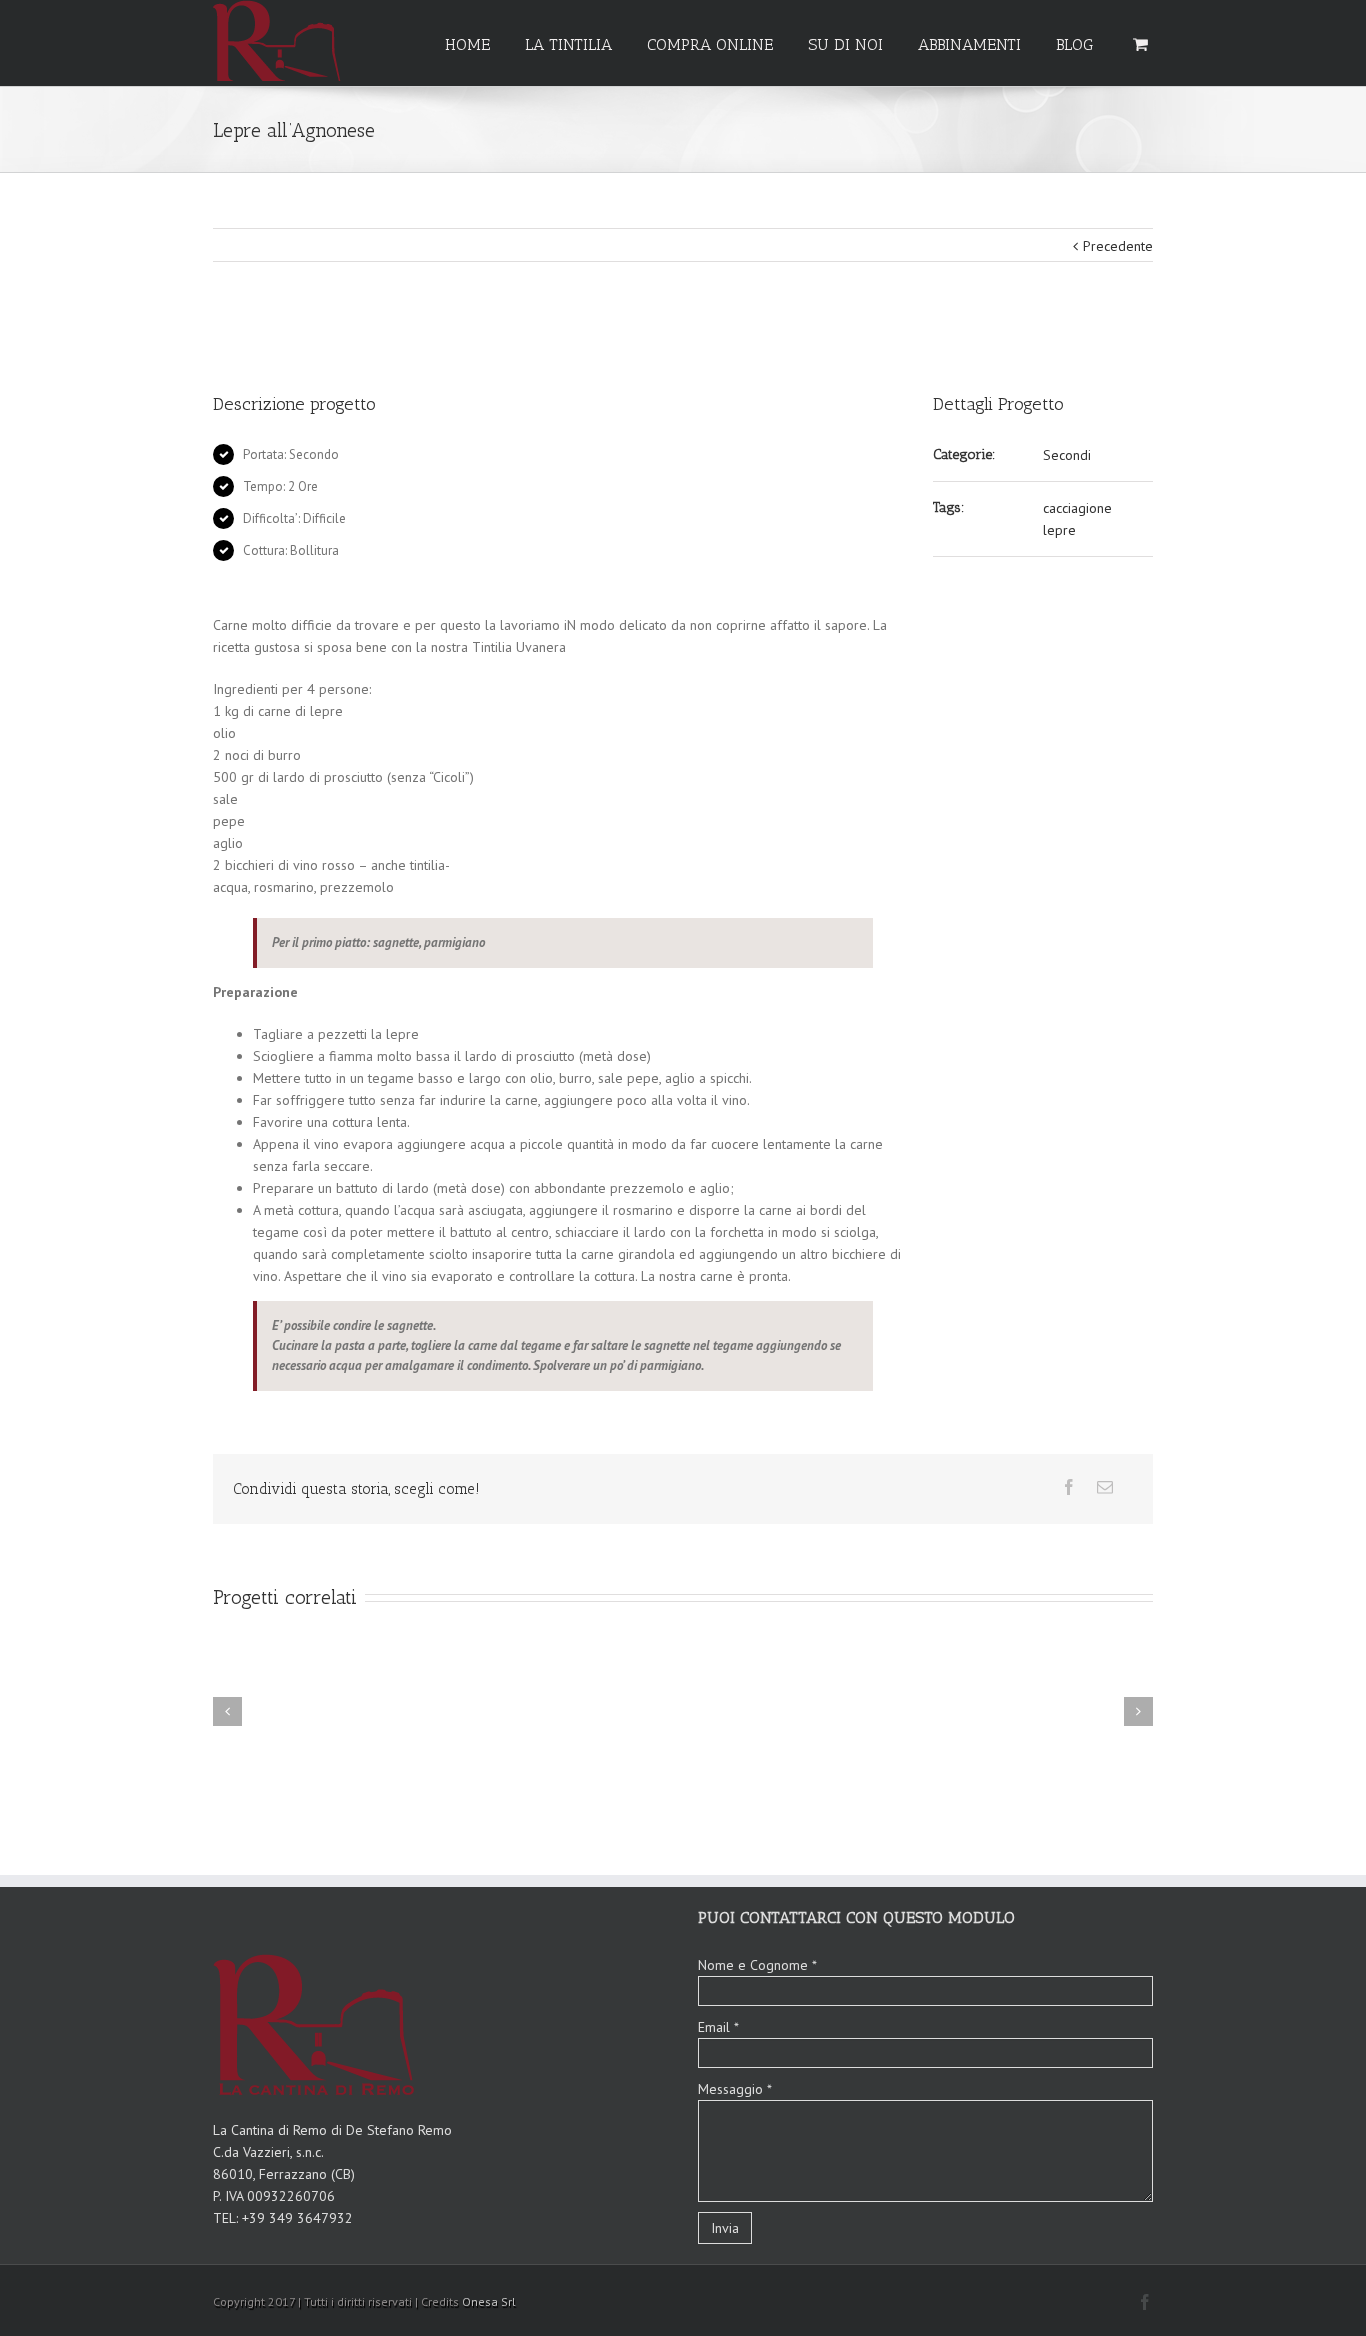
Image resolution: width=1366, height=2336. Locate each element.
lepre (1059, 530)
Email (718, 2027)
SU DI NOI (845, 44)
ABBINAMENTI (969, 44)
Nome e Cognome (757, 1965)
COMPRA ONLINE (710, 44)
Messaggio (735, 2089)
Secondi (1067, 455)
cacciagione (1077, 508)
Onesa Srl (489, 2301)
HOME (467, 44)
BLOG (1074, 44)
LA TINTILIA (568, 44)
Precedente (1118, 246)
